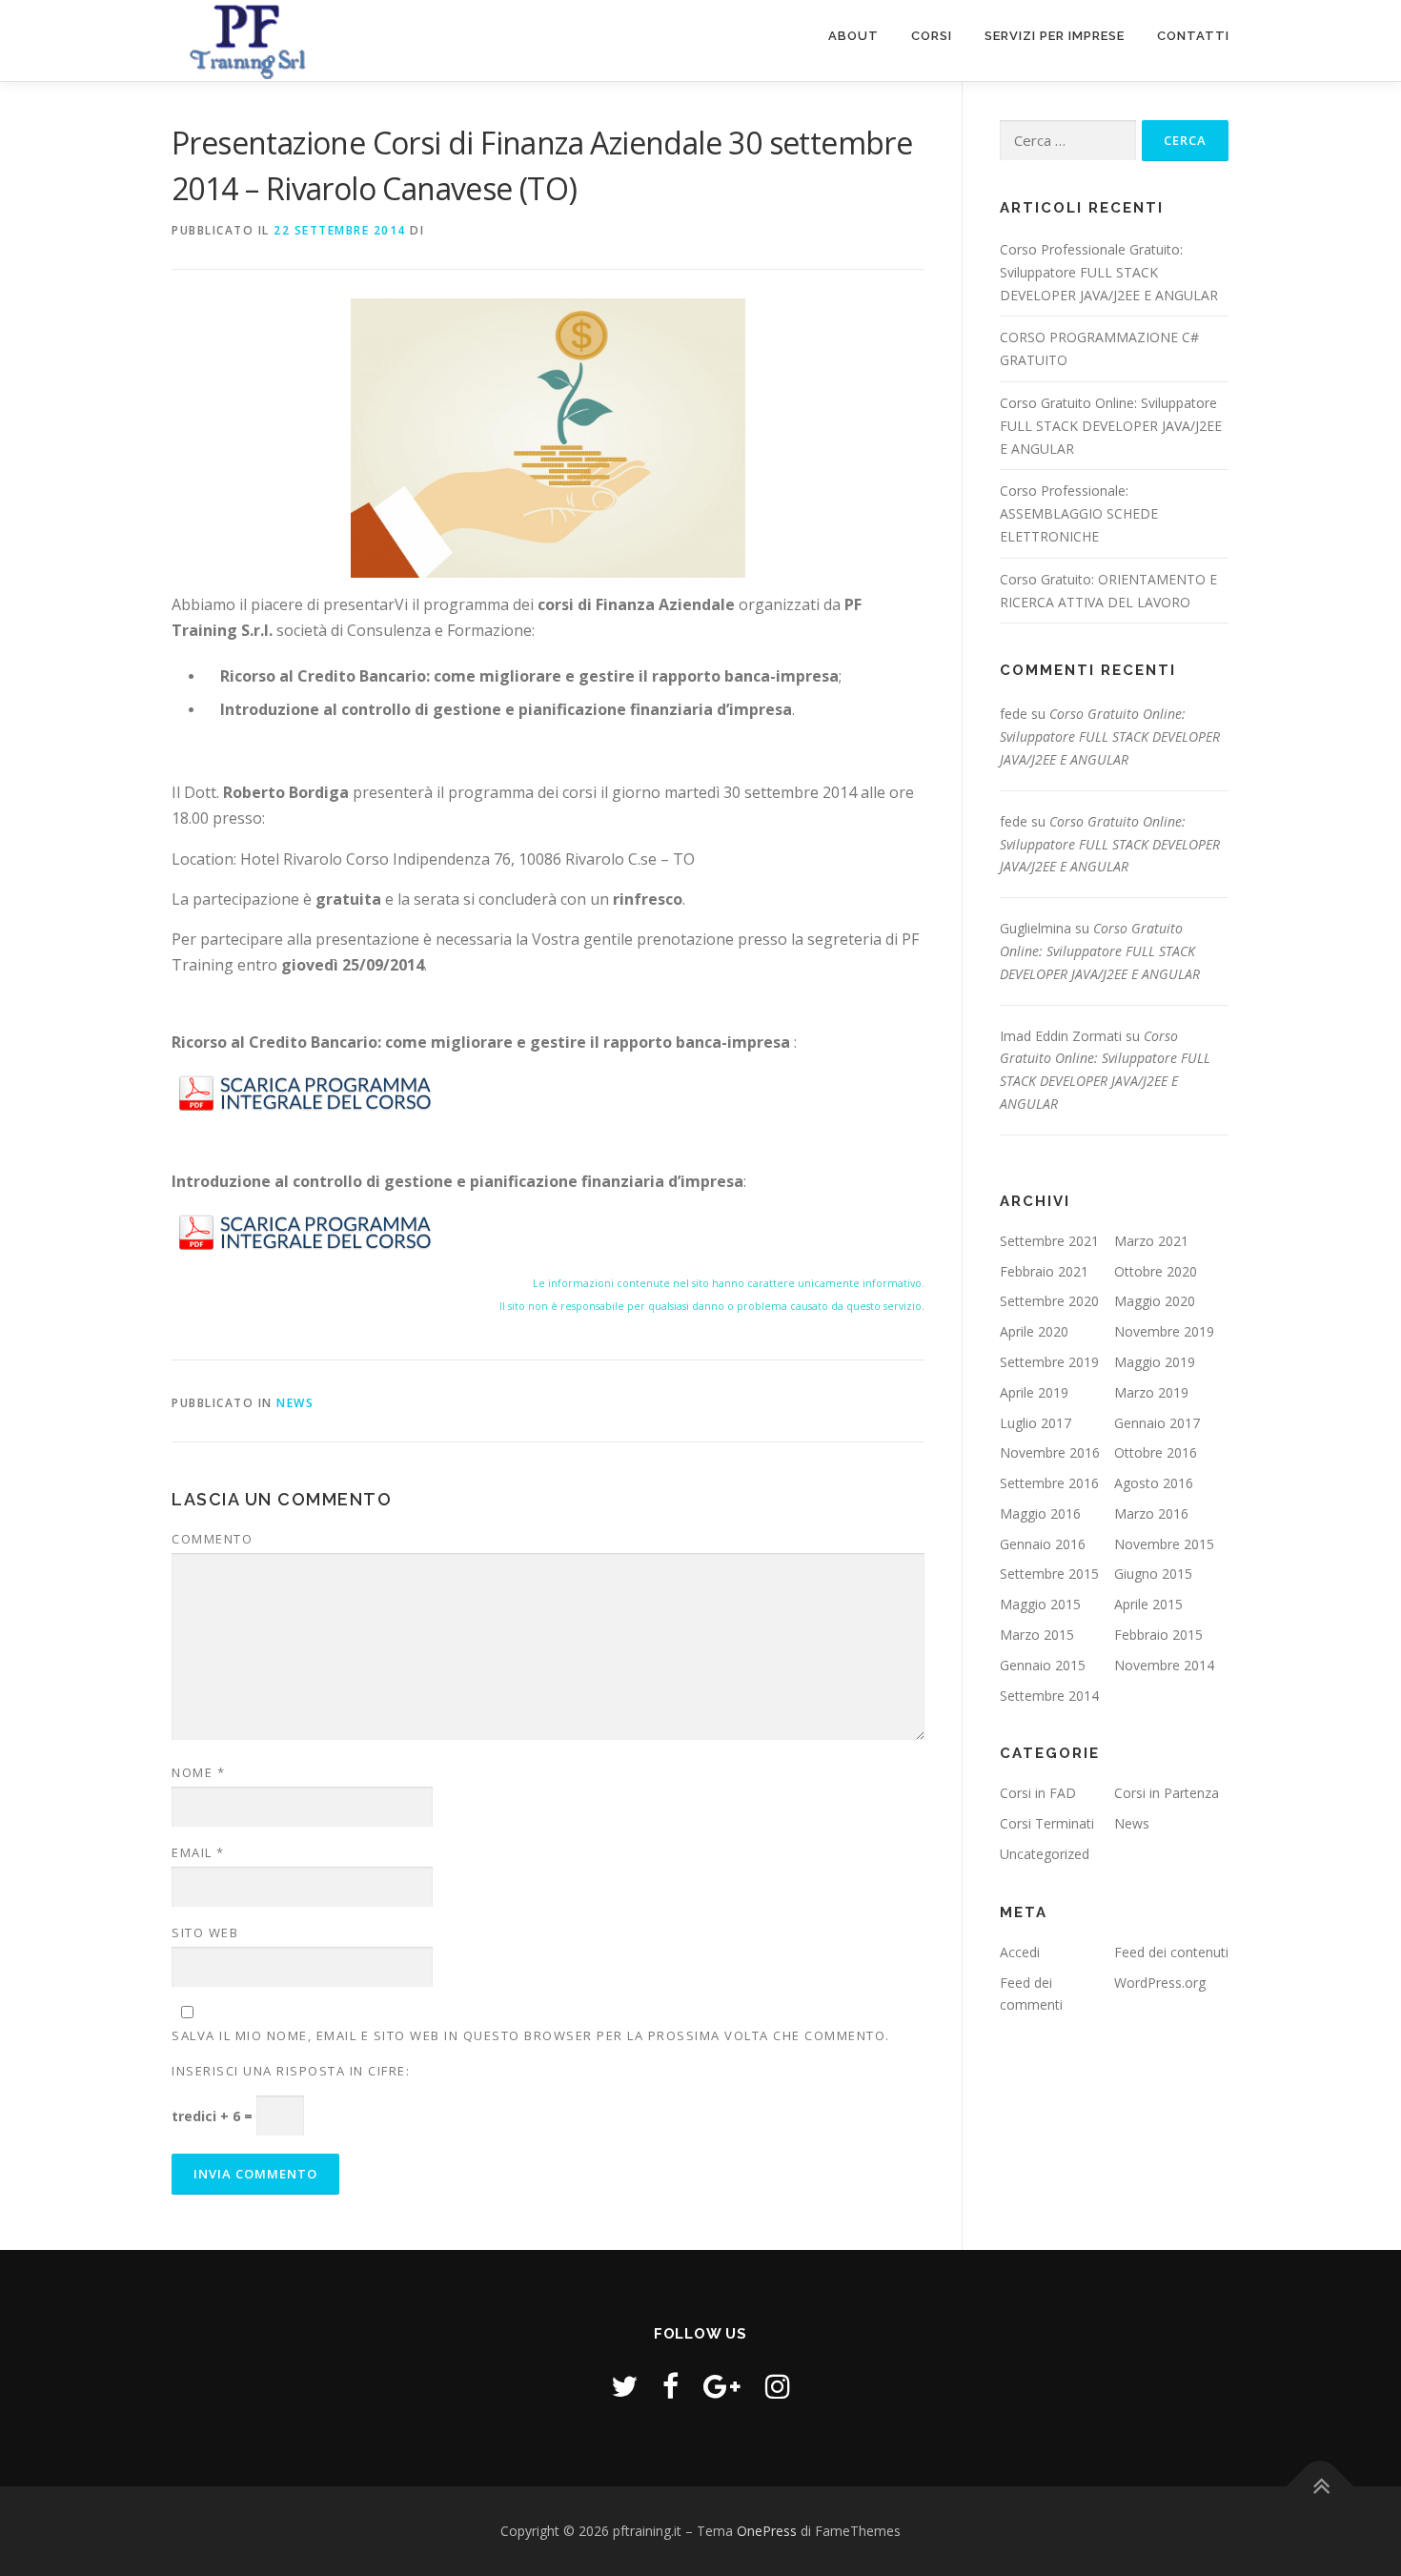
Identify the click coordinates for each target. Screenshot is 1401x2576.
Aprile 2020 (1034, 1331)
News (295, 1403)
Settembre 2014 (1049, 1696)
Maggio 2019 (1155, 1362)
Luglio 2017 (1036, 1423)
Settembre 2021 (1049, 1241)
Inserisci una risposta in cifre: (291, 2071)
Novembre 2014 (1164, 1665)
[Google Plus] (722, 2386)
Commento (212, 1539)
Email (198, 1852)
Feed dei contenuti (1171, 1952)
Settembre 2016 (1049, 1483)
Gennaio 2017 (1157, 1423)
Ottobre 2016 (1156, 1452)
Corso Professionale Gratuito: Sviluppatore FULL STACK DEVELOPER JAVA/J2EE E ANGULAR (1109, 272)
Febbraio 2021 (1044, 1271)
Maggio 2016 (1040, 1513)
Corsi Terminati (1047, 1823)
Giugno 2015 (1153, 1574)
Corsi (932, 36)
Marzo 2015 (1037, 1635)
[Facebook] (670, 2386)
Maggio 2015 (1040, 1604)
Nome (198, 1772)
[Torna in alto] (1320, 2486)
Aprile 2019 (1034, 1392)
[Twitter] (624, 2386)
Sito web (205, 1932)
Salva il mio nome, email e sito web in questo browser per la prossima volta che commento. (531, 2035)
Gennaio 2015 (1043, 1665)
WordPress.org (1160, 1983)
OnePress (767, 2531)
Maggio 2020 (1155, 1301)
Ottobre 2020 (1156, 1271)
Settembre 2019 (1049, 1362)
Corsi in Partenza (1167, 1793)
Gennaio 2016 (1043, 1544)
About (853, 36)
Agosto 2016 (1154, 1483)
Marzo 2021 (1151, 1241)
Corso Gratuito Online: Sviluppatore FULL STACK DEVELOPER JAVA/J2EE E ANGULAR (1111, 426)
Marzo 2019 (1151, 1392)
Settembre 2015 (1049, 1574)
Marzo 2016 (1151, 1513)
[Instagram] (778, 2386)
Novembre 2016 (1050, 1452)
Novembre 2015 (1164, 1544)
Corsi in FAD (1038, 1793)
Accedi (1020, 1952)
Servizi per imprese (1055, 36)
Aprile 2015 (1148, 1604)
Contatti (1193, 36)
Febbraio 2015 (1158, 1635)
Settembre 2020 (1049, 1301)
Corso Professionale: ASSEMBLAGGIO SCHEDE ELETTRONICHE (1079, 513)
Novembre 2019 (1164, 1331)
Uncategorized (1045, 1854)
